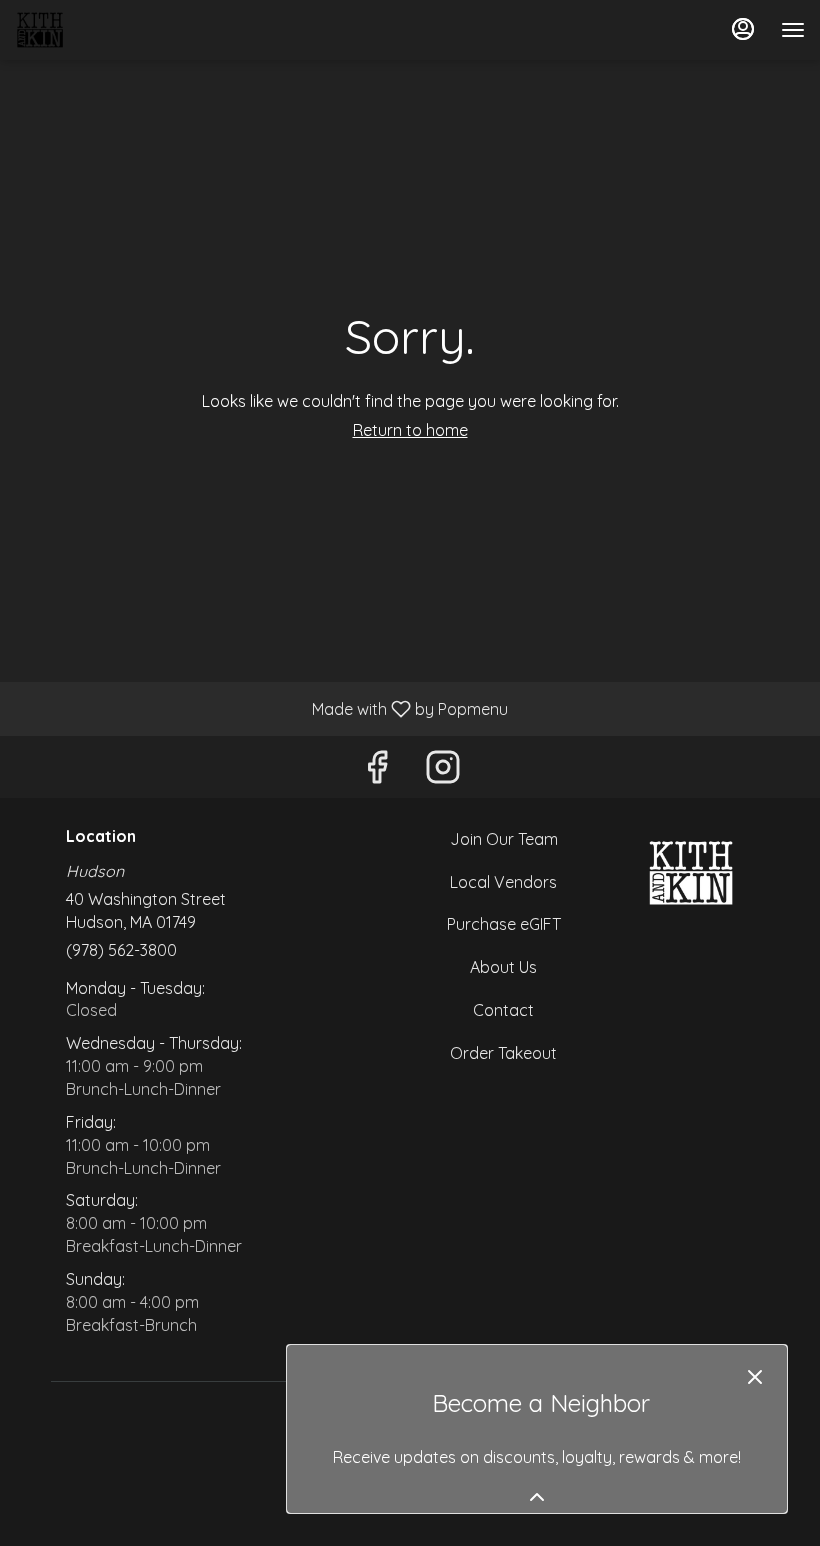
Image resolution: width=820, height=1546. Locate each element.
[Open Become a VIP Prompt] (537, 1497)
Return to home (410, 430)
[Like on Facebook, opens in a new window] (377, 771)
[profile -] (743, 29)
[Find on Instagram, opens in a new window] (443, 771)
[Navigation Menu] (793, 30)
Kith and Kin (690, 873)
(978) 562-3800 (121, 950)
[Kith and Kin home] (105, 30)
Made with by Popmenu (261, 708)
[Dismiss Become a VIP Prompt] (755, 1377)
